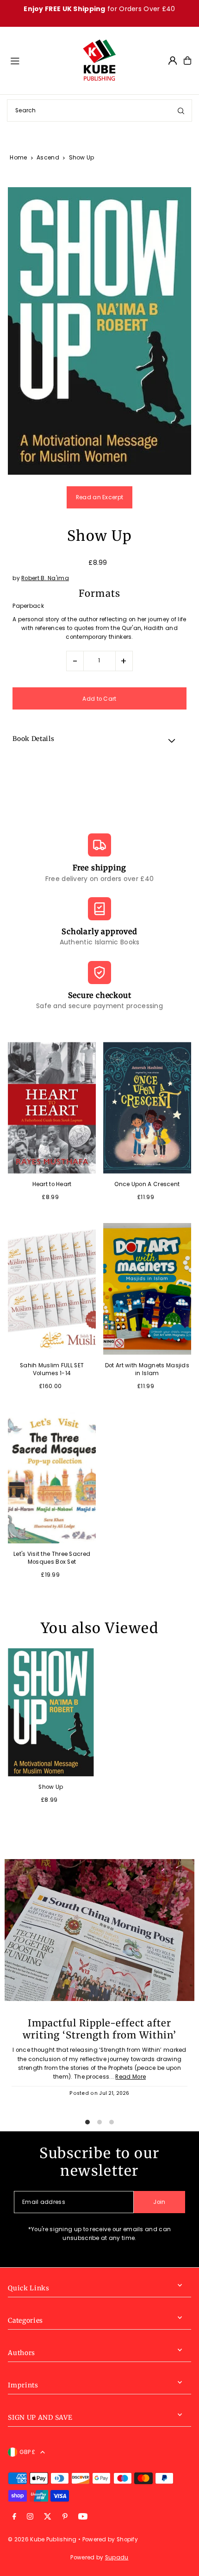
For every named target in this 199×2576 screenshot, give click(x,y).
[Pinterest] (65, 2517)
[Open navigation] (42, 60)
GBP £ (28, 2452)
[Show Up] (51, 1713)
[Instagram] (30, 2517)
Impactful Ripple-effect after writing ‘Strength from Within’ (99, 2029)
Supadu (117, 2558)
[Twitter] (48, 2517)
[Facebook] (14, 2517)
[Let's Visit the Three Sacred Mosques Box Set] (52, 1478)
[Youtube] (83, 2517)
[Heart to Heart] (52, 1108)
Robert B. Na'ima (45, 578)
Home (18, 157)
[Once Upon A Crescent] (147, 1108)
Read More (131, 2077)
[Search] (181, 110)
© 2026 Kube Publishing (42, 2539)
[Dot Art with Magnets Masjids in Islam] (147, 1289)
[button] (99, 740)
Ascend (48, 157)
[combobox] (99, 110)
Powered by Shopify (110, 2539)
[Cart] (187, 61)
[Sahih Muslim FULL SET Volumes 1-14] (52, 1289)
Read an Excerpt (99, 497)
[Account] (173, 61)
